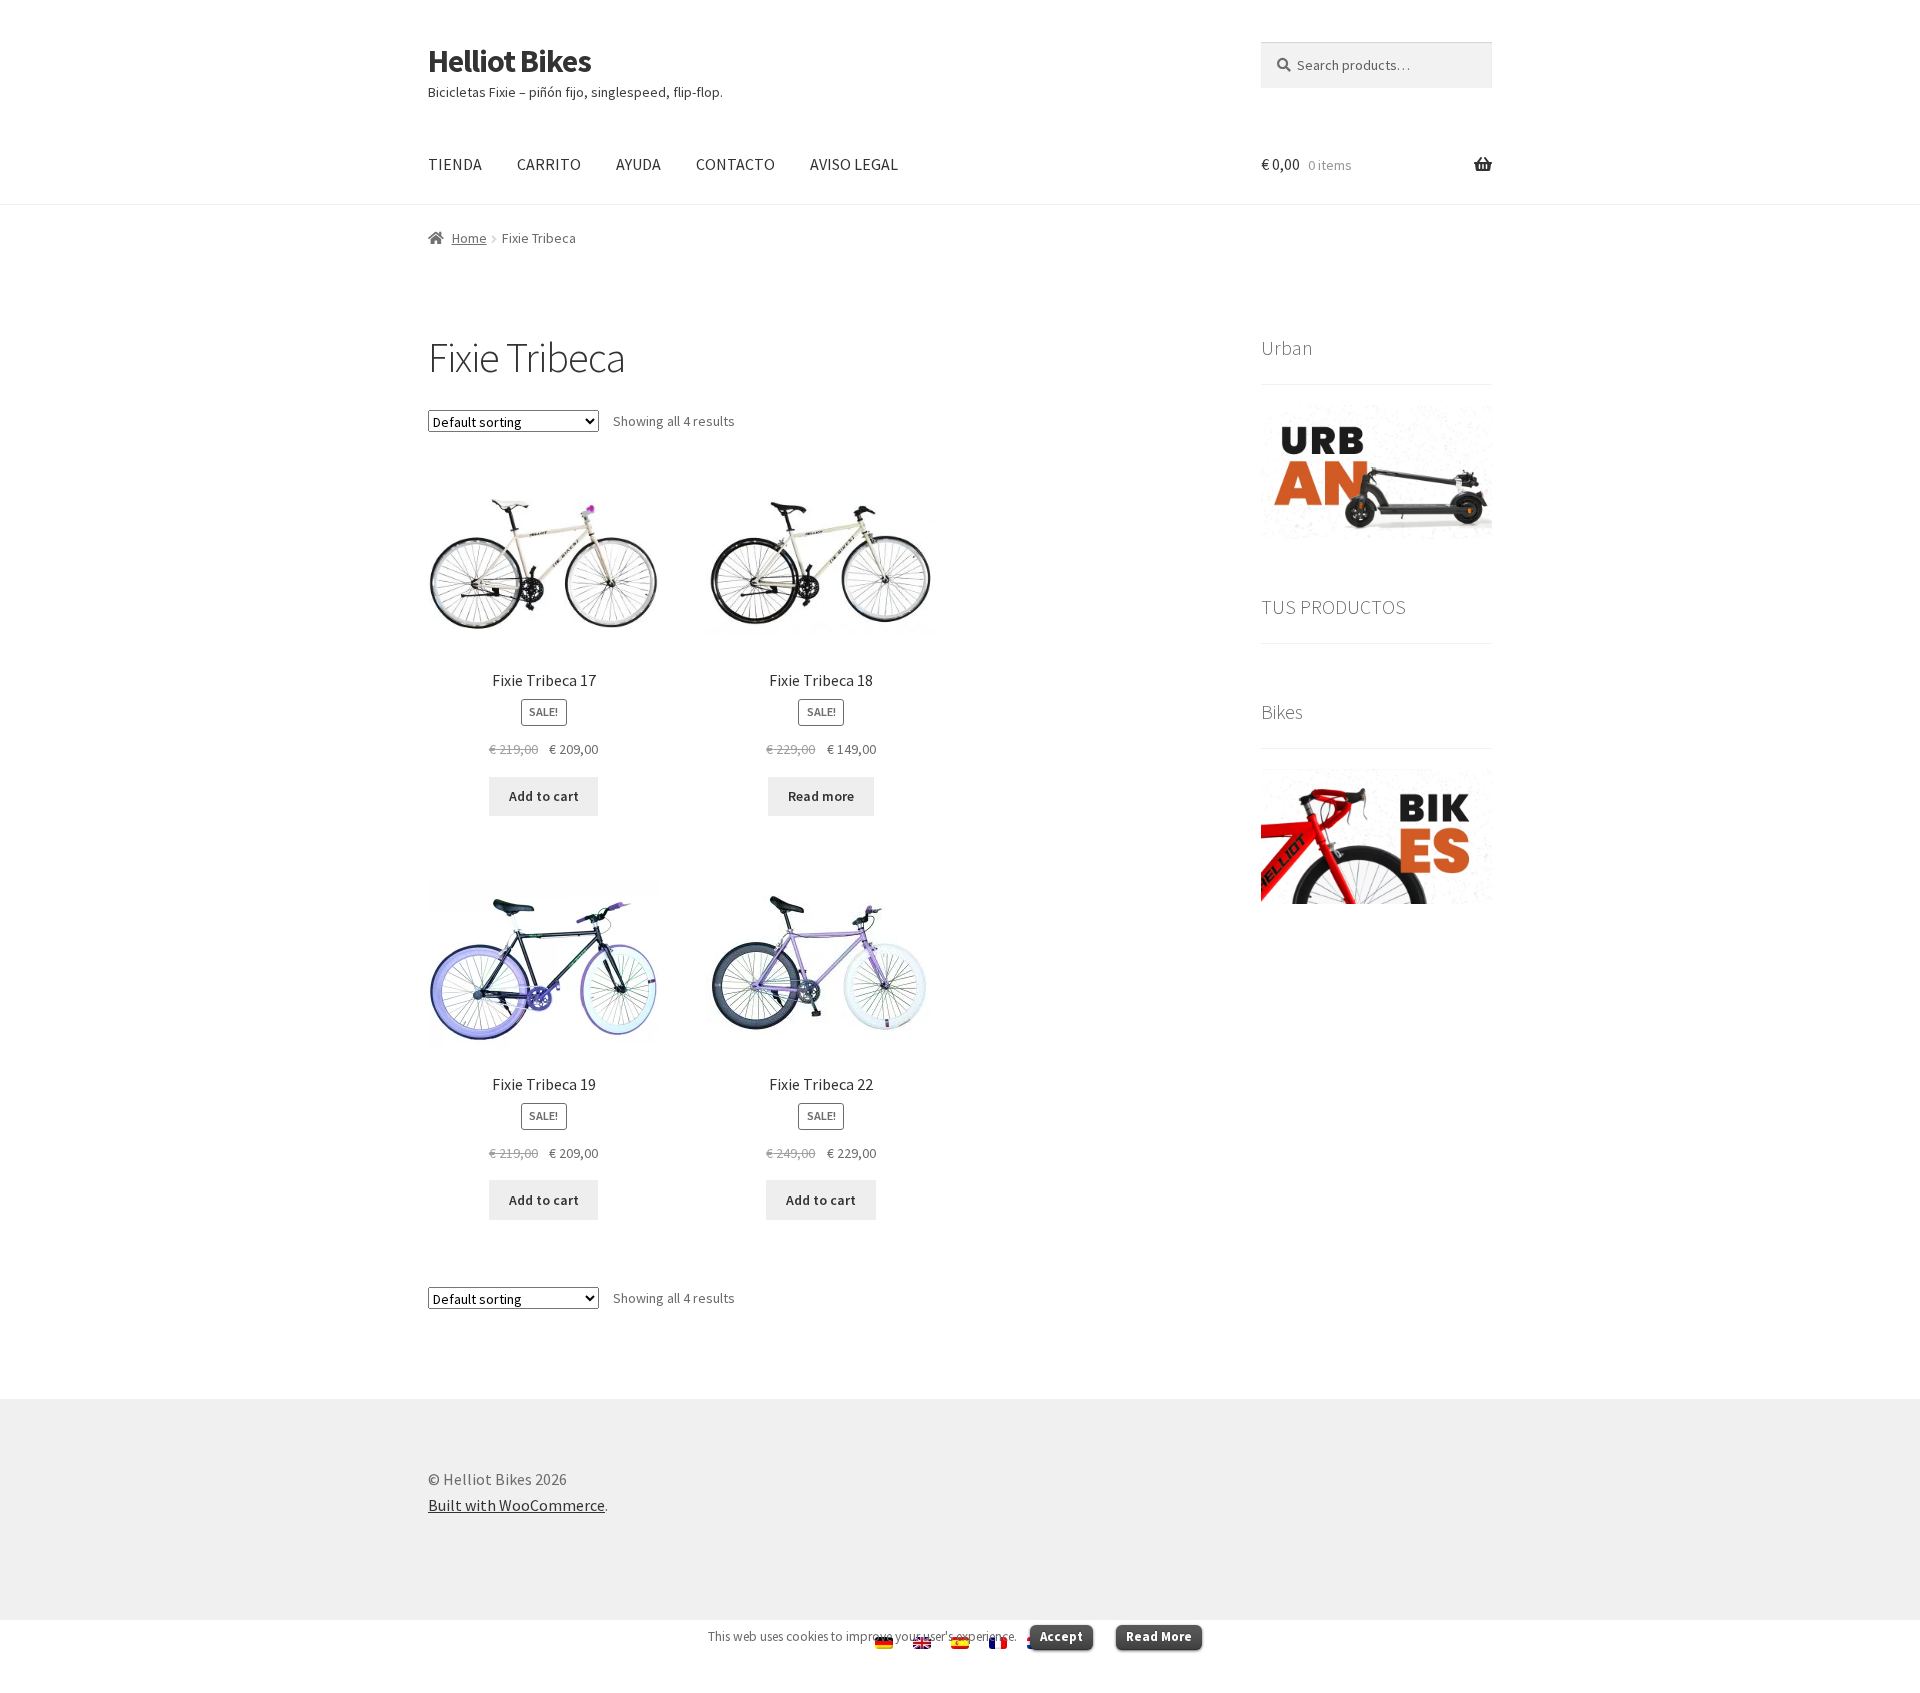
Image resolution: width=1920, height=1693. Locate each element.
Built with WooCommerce (516, 1505)
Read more (821, 796)
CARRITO (549, 164)
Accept (1061, 1636)
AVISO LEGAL (854, 164)
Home (469, 238)
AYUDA (638, 164)
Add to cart (544, 796)
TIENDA (455, 164)
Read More (1159, 1636)
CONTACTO (735, 164)
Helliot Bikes (509, 61)
